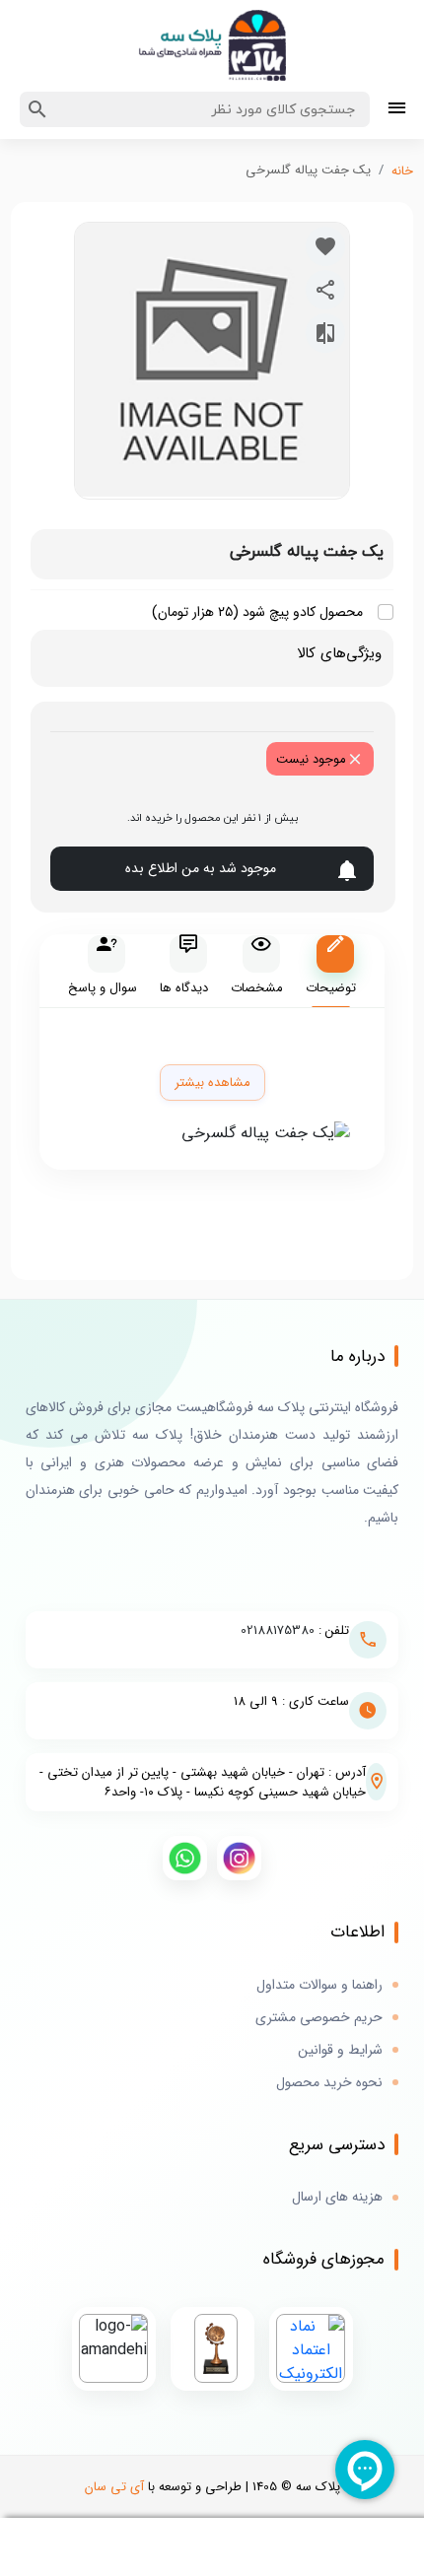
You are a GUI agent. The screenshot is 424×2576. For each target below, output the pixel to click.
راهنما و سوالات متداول (319, 1985)
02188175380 (278, 1630)
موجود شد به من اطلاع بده (201, 868)
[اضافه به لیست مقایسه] (325, 333)
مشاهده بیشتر (212, 1083)
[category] (397, 110)
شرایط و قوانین (340, 2050)
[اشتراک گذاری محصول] (325, 290)
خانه (402, 171)
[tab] (331, 971)
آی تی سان (114, 2487)
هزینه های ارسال (337, 2197)
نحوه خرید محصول (329, 2083)
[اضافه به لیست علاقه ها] (325, 246)
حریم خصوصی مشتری (319, 2018)
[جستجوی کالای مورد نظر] (37, 109)
